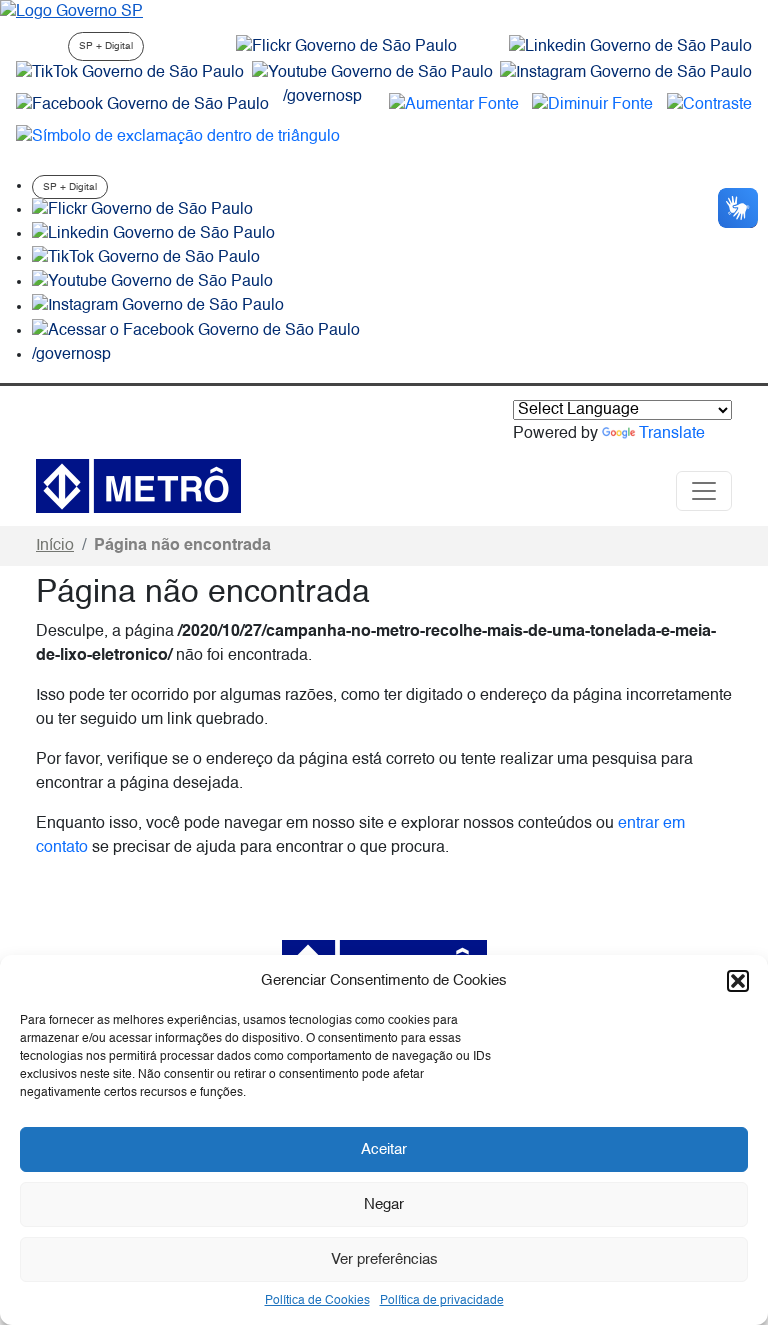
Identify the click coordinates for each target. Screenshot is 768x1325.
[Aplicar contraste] (709, 105)
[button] (738, 981)
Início (55, 546)
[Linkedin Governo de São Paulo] (153, 234)
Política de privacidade (442, 1301)
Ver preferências (384, 1259)
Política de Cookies (317, 1301)
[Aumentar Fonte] (454, 105)
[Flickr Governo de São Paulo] (142, 210)
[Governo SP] (71, 12)
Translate (672, 434)
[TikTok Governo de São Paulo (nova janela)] (130, 73)
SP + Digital (106, 46)
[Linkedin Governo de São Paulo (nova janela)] (630, 47)
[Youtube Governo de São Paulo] (152, 282)
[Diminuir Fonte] (592, 105)
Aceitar (384, 1149)
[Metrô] (138, 486)
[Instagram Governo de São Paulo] (626, 73)
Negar (384, 1204)
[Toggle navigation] (704, 491)
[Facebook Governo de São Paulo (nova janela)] (142, 105)
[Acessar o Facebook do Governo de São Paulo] (196, 331)
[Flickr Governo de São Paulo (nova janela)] (346, 47)
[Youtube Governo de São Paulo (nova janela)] (372, 73)
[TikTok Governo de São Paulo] (146, 258)
